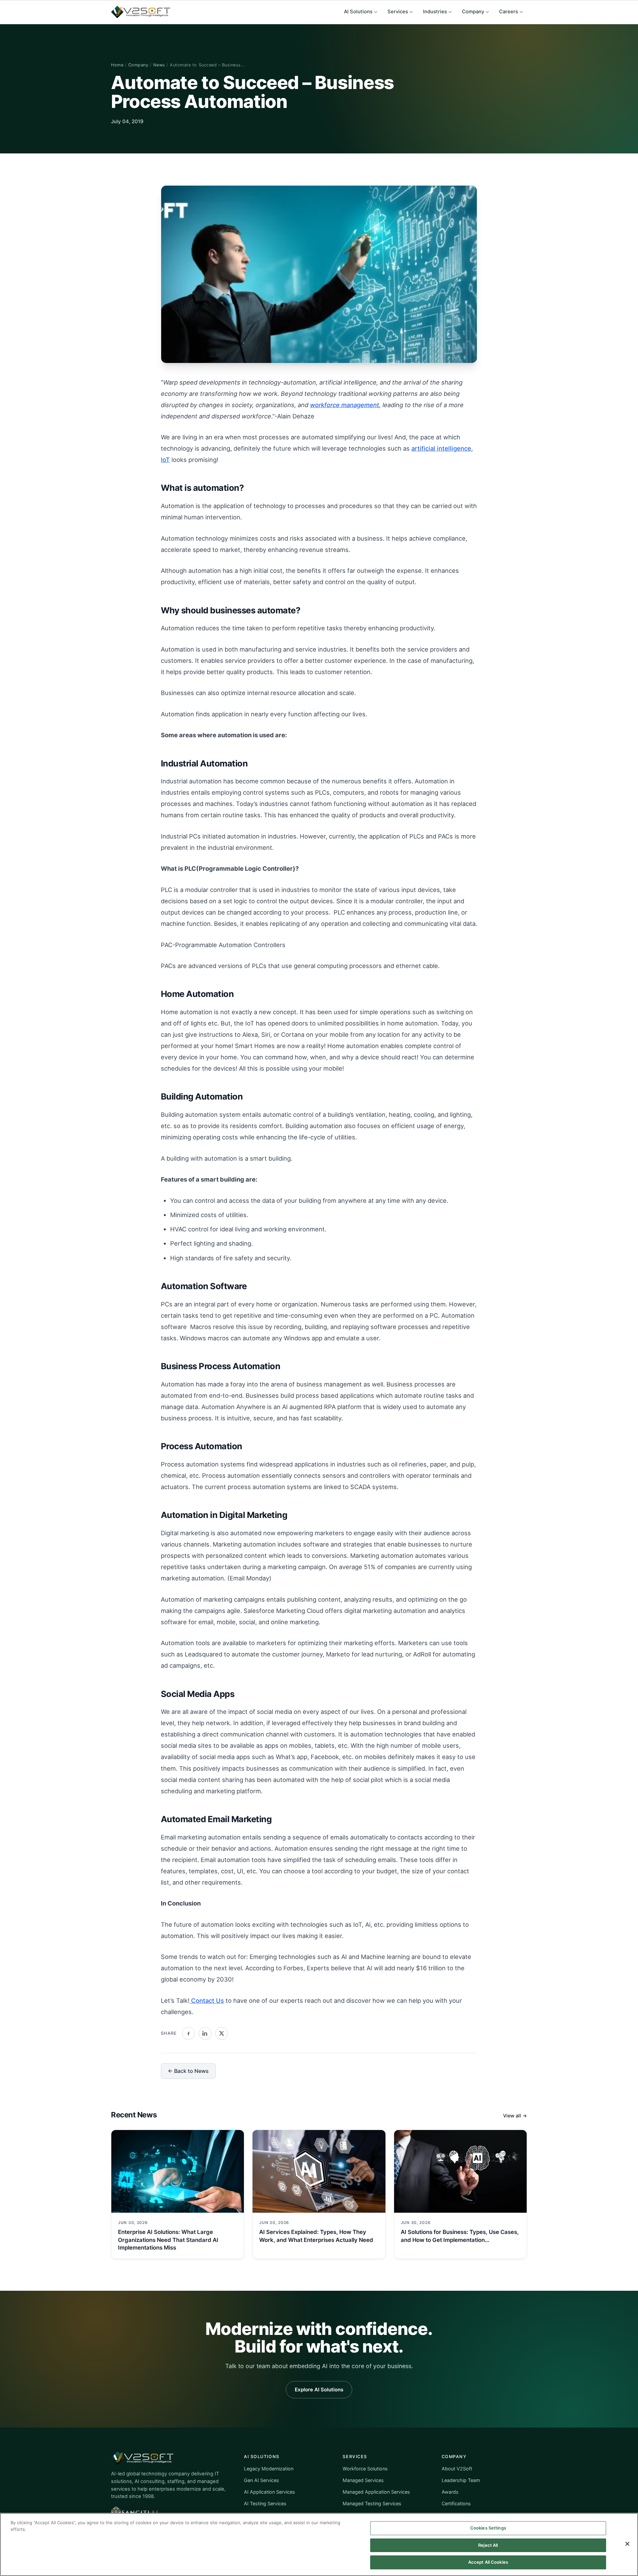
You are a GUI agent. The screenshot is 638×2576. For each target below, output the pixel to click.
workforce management (345, 405)
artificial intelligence (441, 448)
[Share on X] (222, 2033)
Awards (450, 2492)
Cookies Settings (488, 2528)
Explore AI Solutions (319, 2390)
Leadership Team (461, 2480)
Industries (435, 12)
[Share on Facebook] (188, 2033)
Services (398, 12)
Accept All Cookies (488, 2562)
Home (117, 65)
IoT (165, 460)
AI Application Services (269, 2492)
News (159, 65)
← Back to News (188, 2071)
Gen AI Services (262, 2480)
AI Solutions (358, 12)
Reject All (488, 2545)
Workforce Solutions (365, 2469)
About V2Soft (457, 2469)
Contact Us (207, 2000)
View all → (515, 2116)
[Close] (627, 2544)
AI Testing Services (265, 2503)
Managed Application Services (376, 2492)
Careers (509, 12)
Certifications (456, 2503)
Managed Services (363, 2480)
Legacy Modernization (269, 2469)
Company (473, 12)
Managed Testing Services (372, 2503)
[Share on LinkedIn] (205, 2033)
